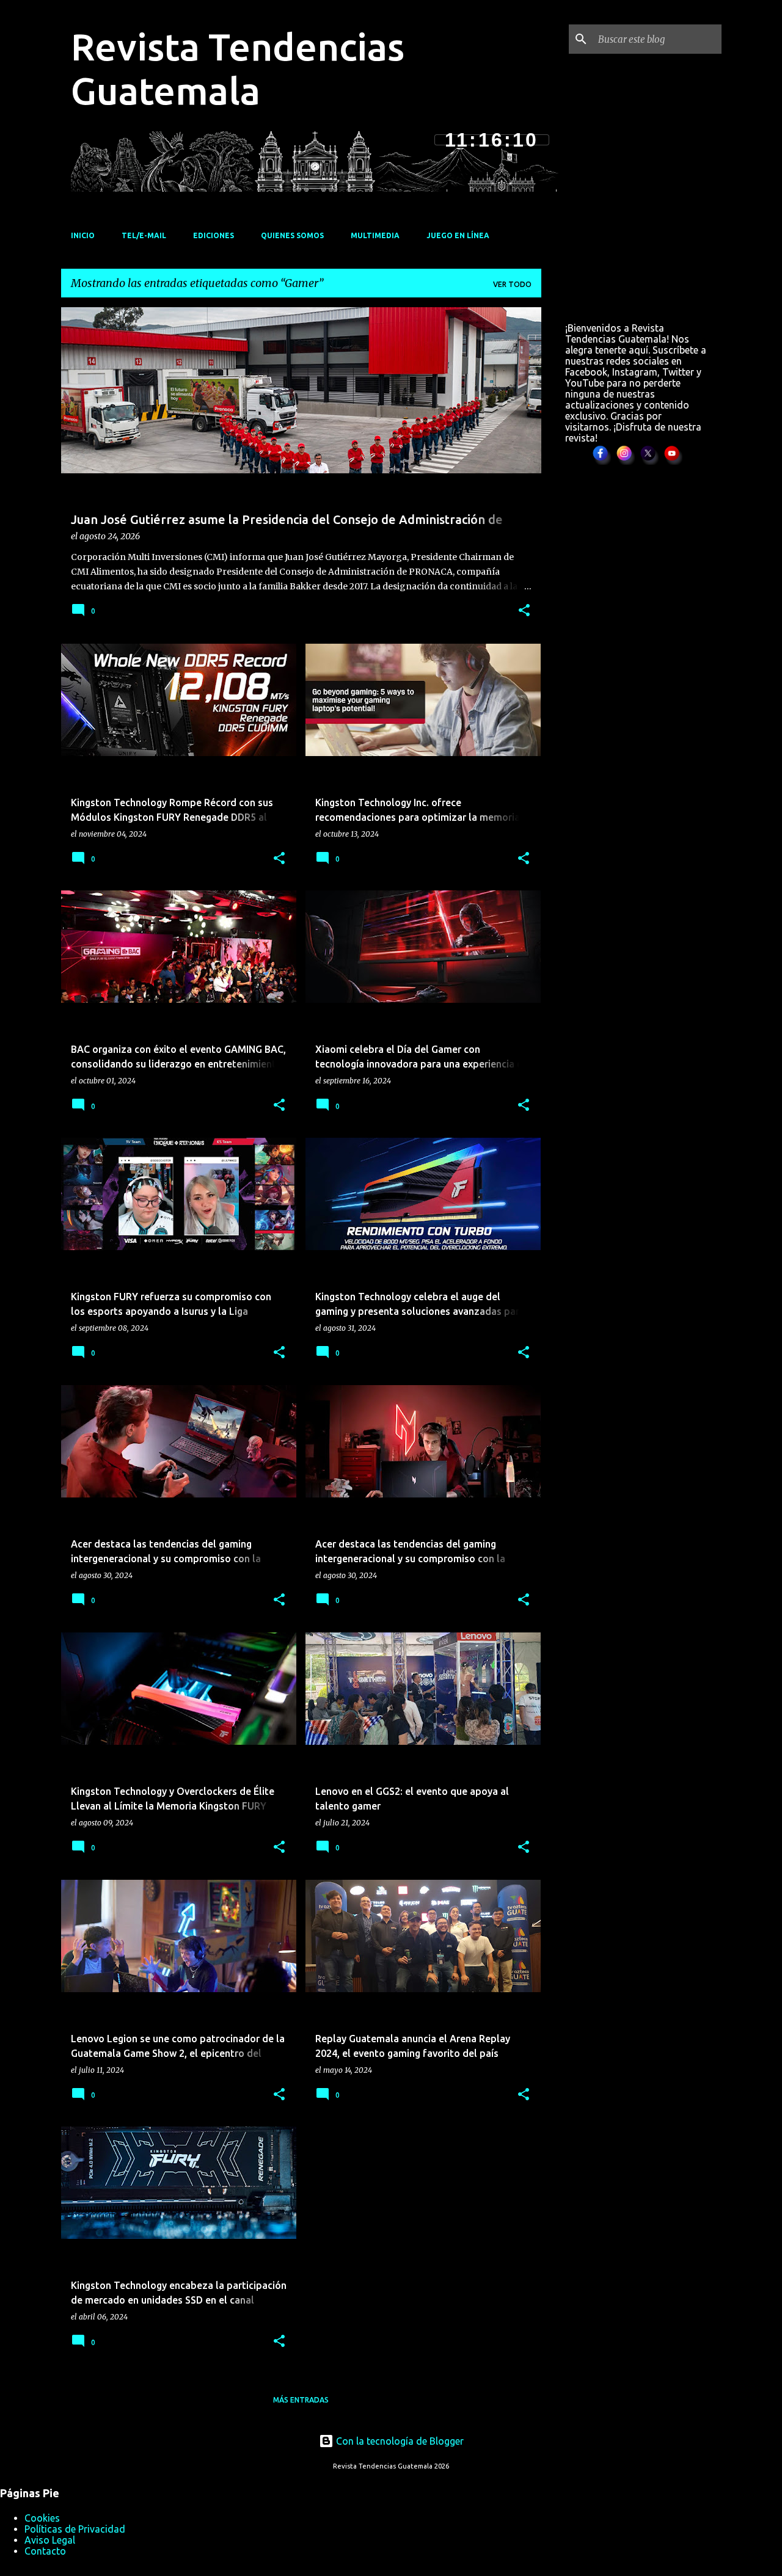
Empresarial (97, 329)
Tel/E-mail (144, 235)
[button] (524, 611)
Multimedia (375, 235)
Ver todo (512, 284)
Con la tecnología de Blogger (399, 2441)
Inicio (83, 235)
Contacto (45, 2551)
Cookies (42, 2518)
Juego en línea (458, 235)
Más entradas (301, 2400)
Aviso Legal (50, 2540)
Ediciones (214, 235)
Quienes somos (292, 235)
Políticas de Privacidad (75, 2529)
